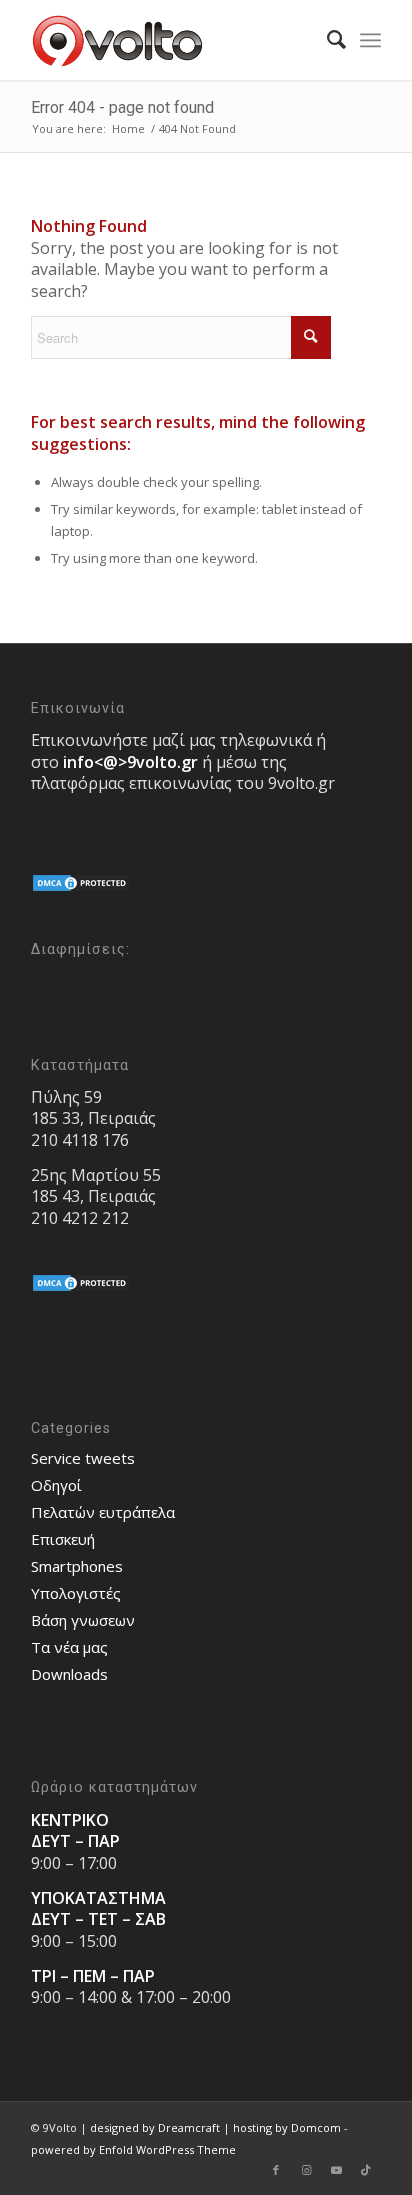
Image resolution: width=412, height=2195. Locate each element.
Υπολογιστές (76, 1593)
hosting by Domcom (287, 2127)
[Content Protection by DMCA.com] (81, 888)
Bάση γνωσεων (83, 1620)
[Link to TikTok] (366, 2170)
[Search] (326, 40)
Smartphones (77, 1566)
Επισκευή (63, 1539)
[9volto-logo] (171, 40)
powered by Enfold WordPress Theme (133, 2149)
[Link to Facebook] (276, 2170)
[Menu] (370, 40)
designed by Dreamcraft (155, 2127)
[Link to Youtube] (336, 2170)
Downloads (69, 1674)
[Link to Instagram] (306, 2170)
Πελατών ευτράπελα (103, 1512)
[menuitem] (326, 40)
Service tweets (83, 1458)
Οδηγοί (56, 1485)
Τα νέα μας (69, 1647)
